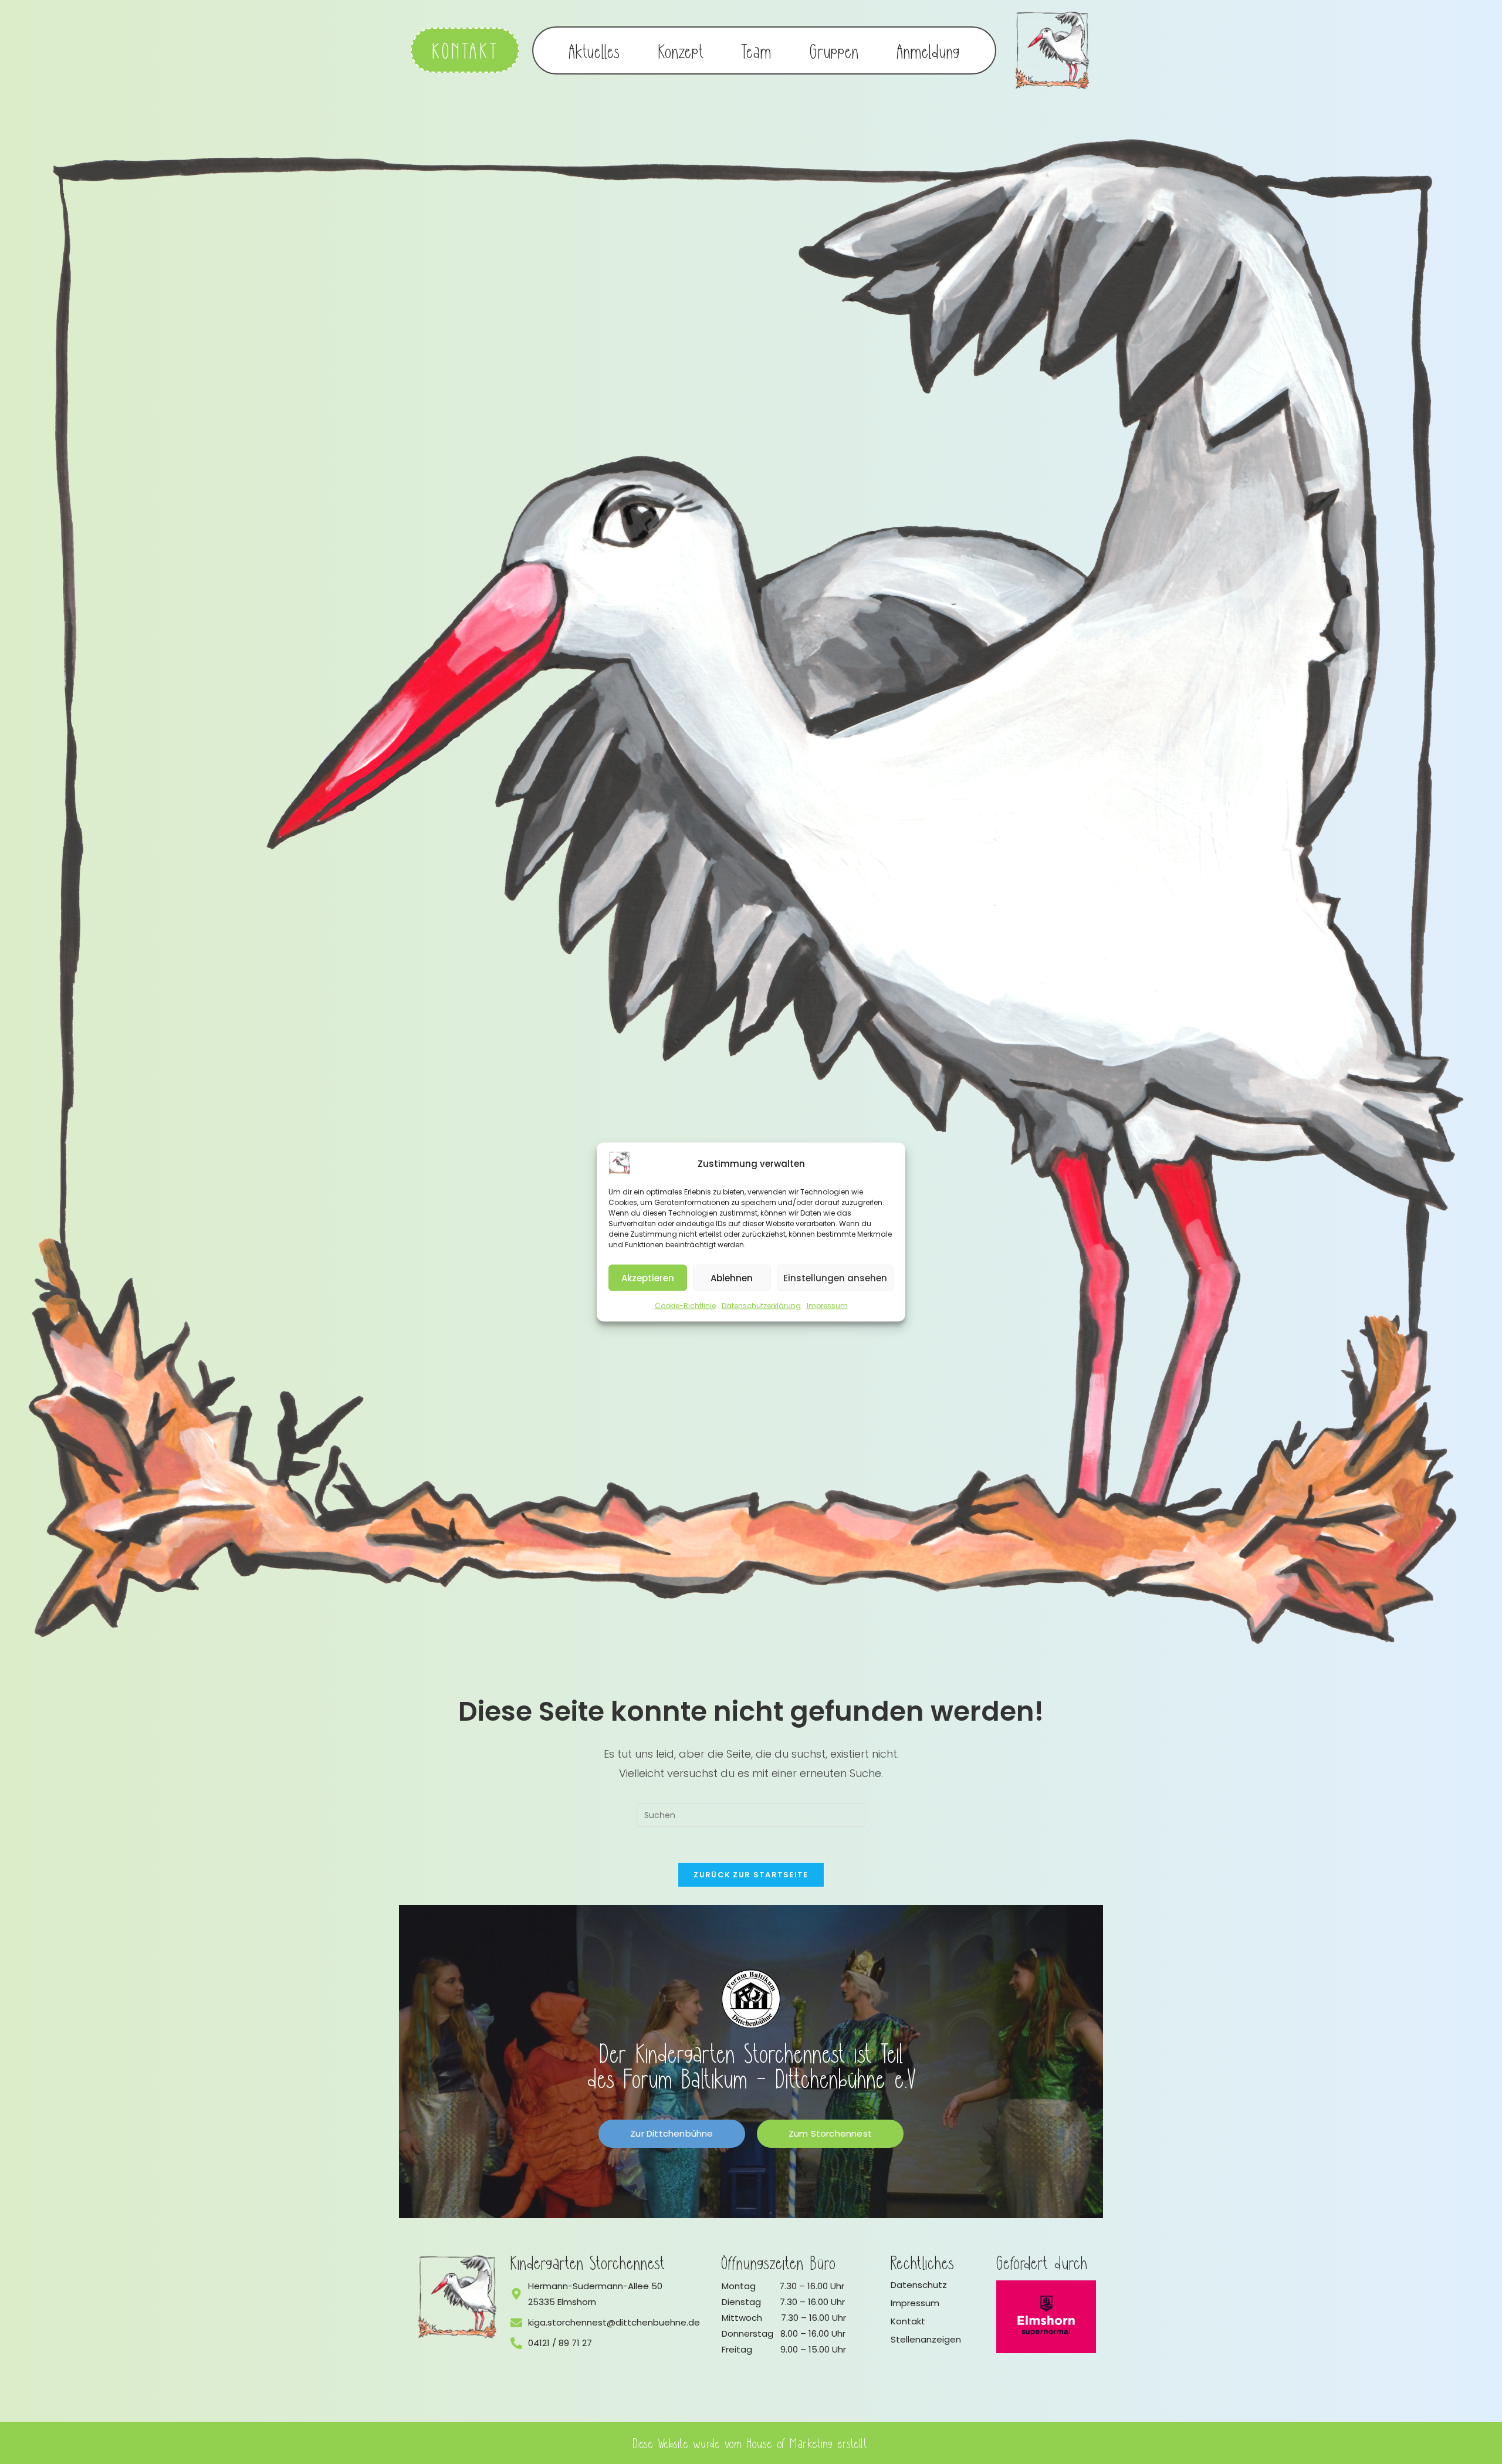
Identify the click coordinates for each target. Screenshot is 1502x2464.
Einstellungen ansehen (835, 1277)
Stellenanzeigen (926, 2339)
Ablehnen (732, 1277)
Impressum (827, 1306)
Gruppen (834, 50)
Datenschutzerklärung (761, 1306)
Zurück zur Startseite (751, 1875)
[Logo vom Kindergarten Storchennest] (458, 2297)
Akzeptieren (648, 1277)
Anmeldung (928, 50)
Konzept (681, 50)
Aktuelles (595, 50)
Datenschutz (919, 2285)
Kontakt (908, 2321)
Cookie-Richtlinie (685, 1306)
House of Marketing (790, 2443)
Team (757, 50)
